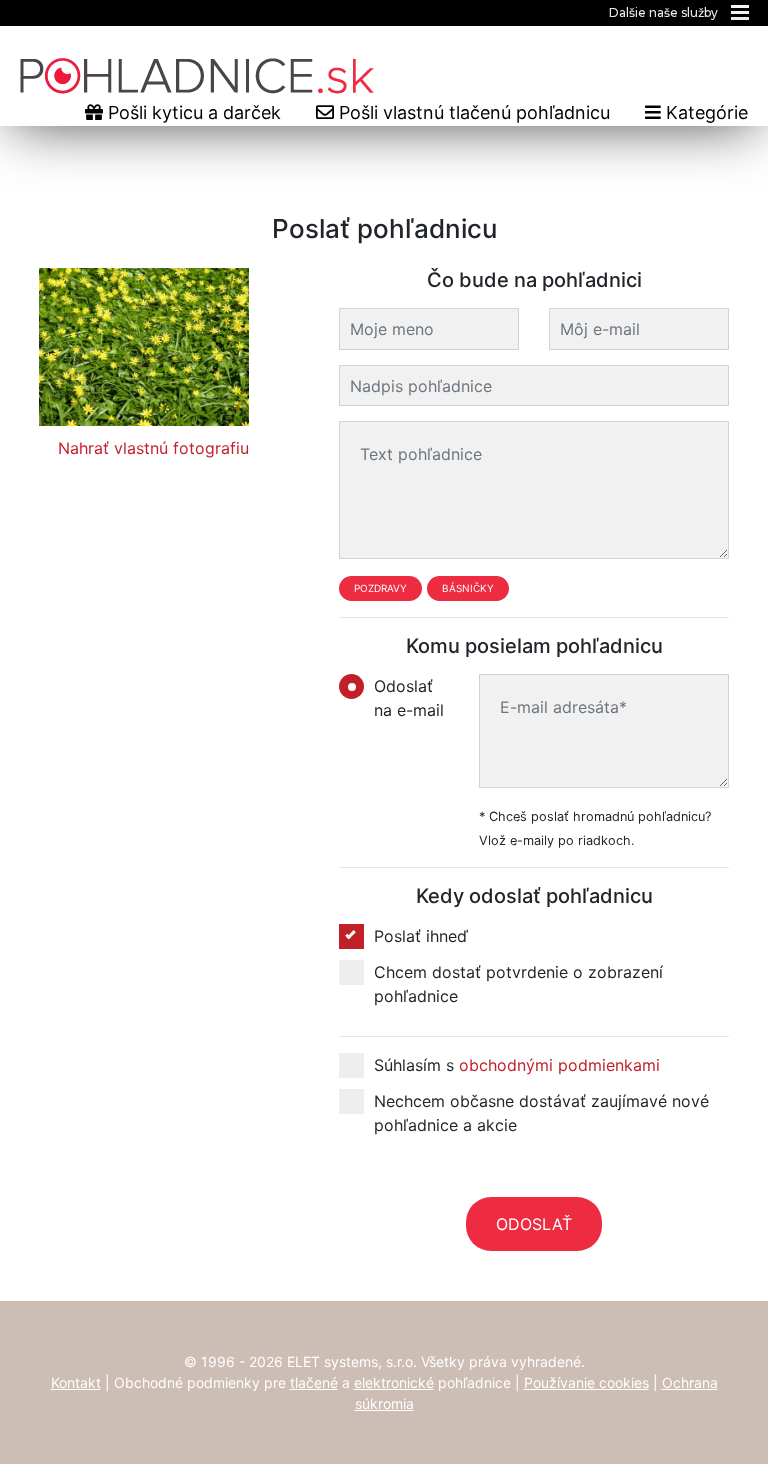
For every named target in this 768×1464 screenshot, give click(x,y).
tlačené (314, 1382)
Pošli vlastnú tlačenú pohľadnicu (472, 112)
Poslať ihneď (421, 936)
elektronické (394, 1382)
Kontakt (76, 1382)
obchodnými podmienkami (559, 1065)
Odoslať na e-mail (409, 698)
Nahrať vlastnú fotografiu (153, 448)
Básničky (468, 588)
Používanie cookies (586, 1382)
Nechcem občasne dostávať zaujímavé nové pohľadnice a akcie (541, 1113)
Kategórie (704, 112)
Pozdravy (380, 588)
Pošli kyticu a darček (192, 112)
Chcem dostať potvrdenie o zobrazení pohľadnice (518, 984)
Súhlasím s (517, 1065)
